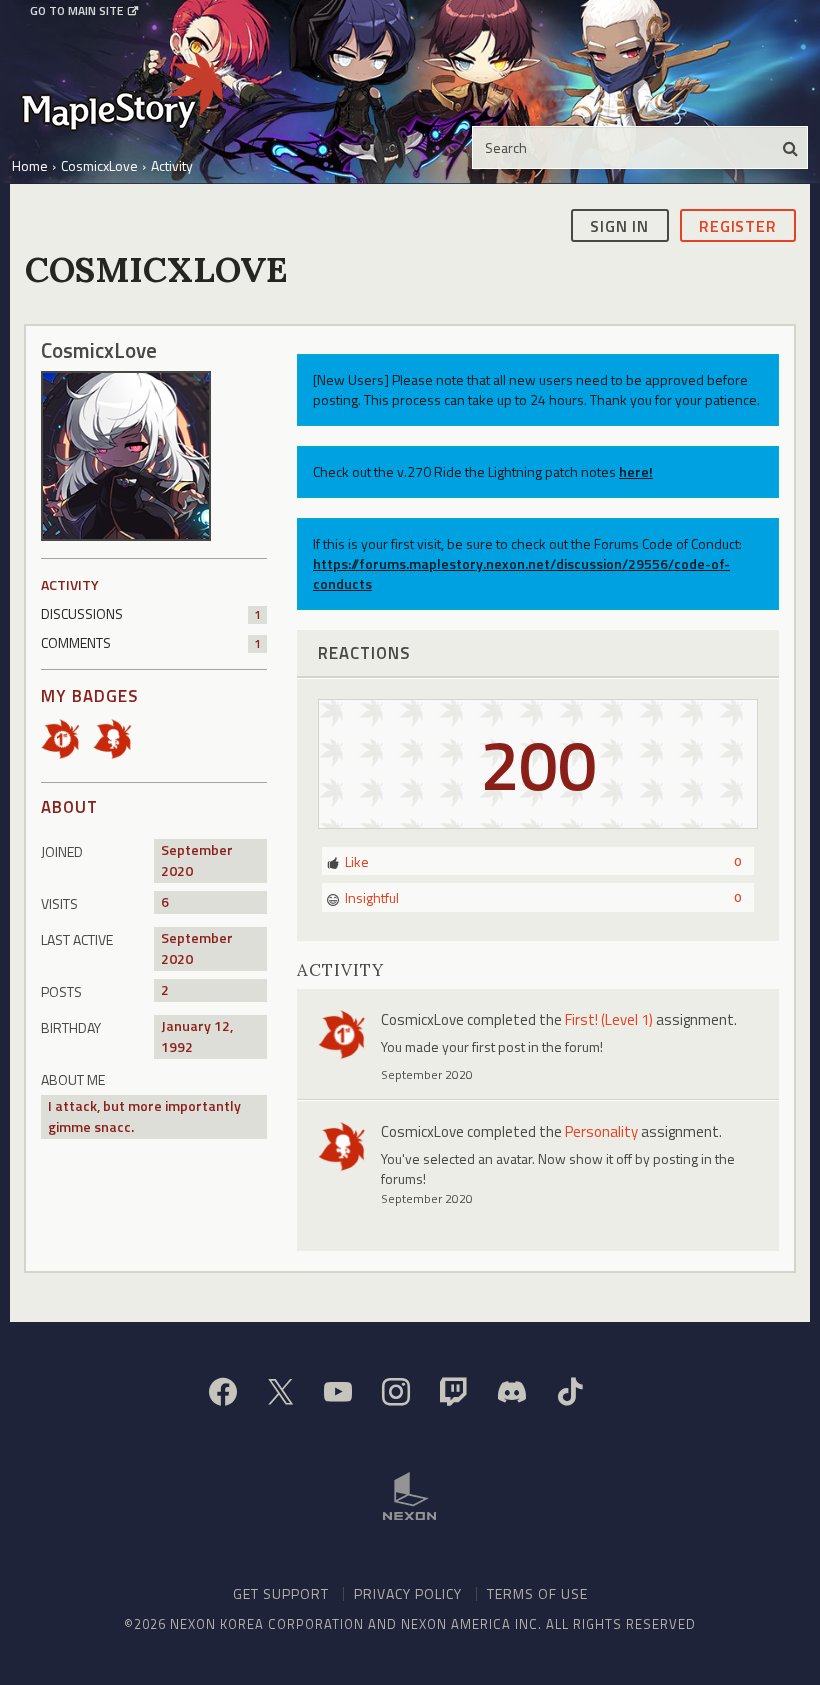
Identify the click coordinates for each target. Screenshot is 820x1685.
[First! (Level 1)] (67, 737)
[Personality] (119, 737)
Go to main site (76, 11)
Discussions (151, 613)
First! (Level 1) (609, 1019)
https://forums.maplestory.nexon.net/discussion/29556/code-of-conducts (521, 573)
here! (636, 471)
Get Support (281, 1593)
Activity (70, 584)
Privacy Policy (408, 1593)
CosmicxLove (422, 1019)
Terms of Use (537, 1593)
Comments (151, 642)
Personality (601, 1131)
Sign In (619, 226)
